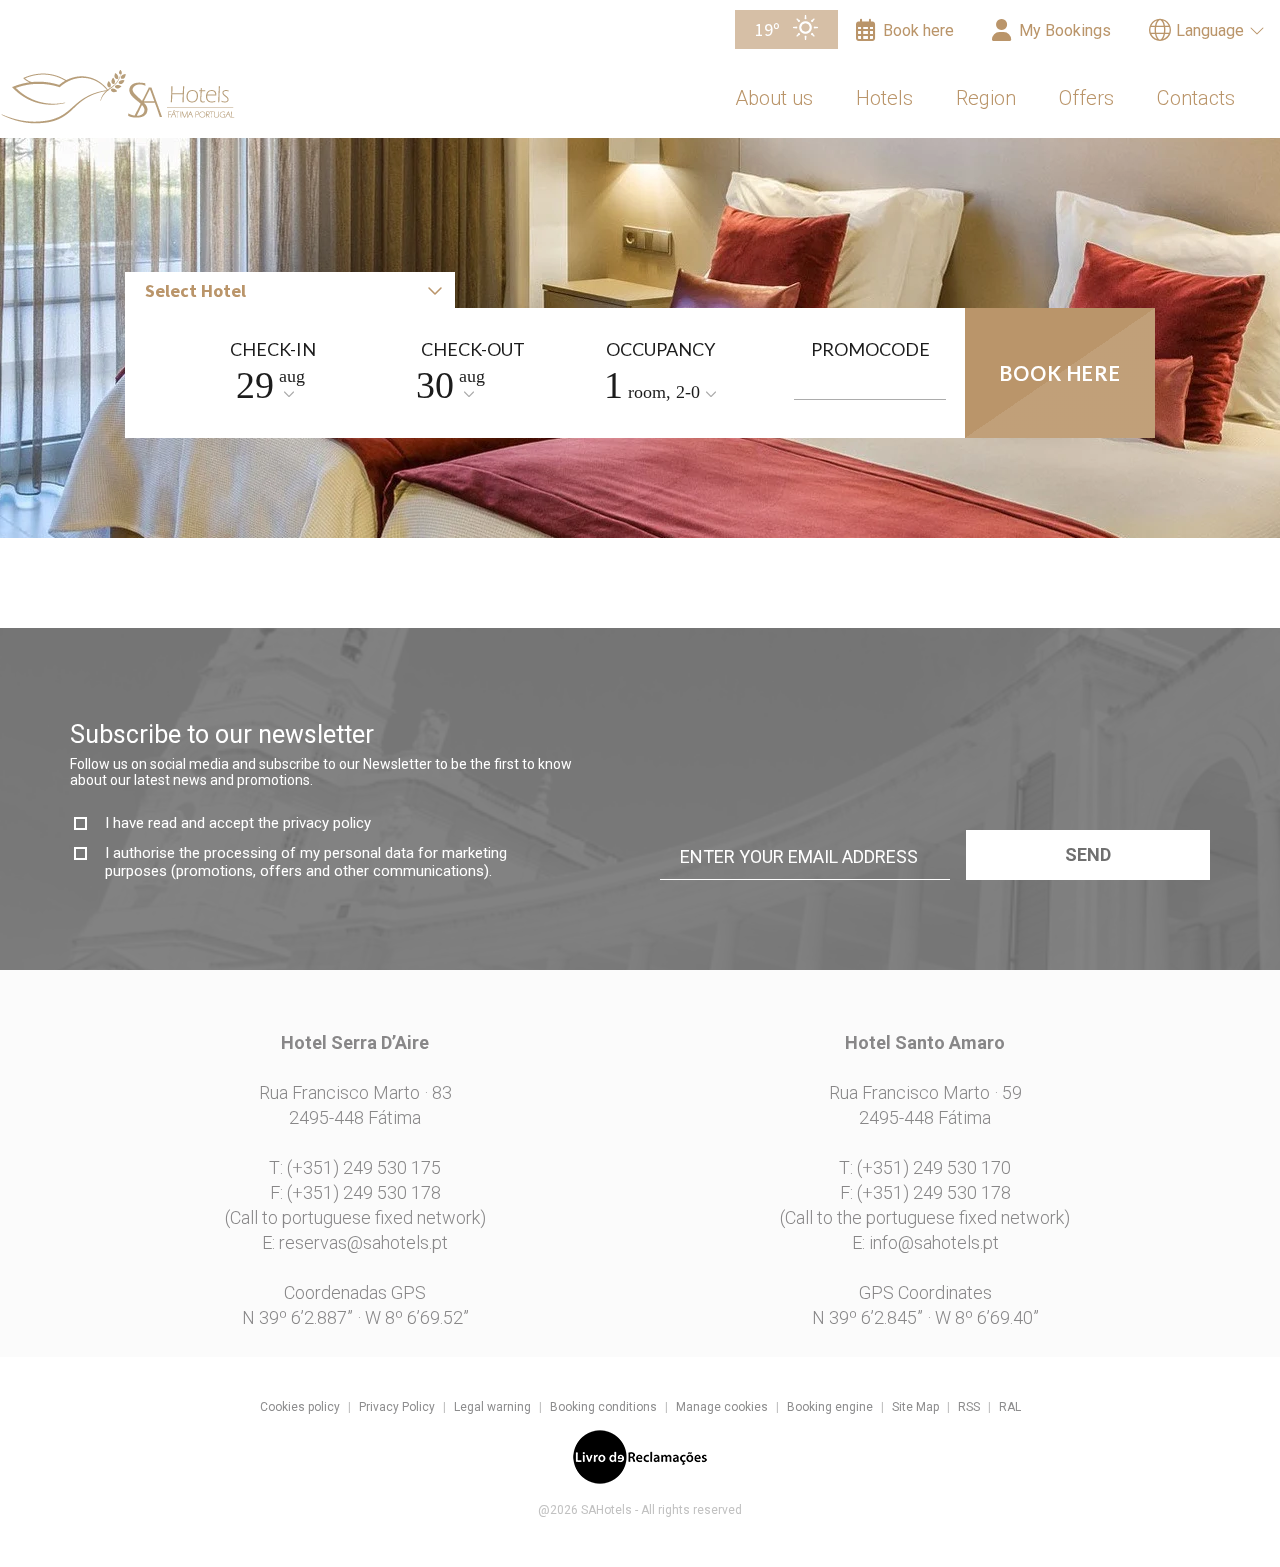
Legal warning (492, 1407)
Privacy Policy (397, 1407)
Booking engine (830, 1407)
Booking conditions (603, 1407)
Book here (1060, 373)
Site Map (915, 1407)
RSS (969, 1407)
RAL (1010, 1407)
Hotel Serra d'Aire (948, 171)
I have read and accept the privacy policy (238, 823)
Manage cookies (722, 1407)
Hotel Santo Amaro (954, 212)
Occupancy (660, 349)
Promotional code (870, 356)
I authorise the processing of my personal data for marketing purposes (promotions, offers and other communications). (306, 862)
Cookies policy (300, 1407)
